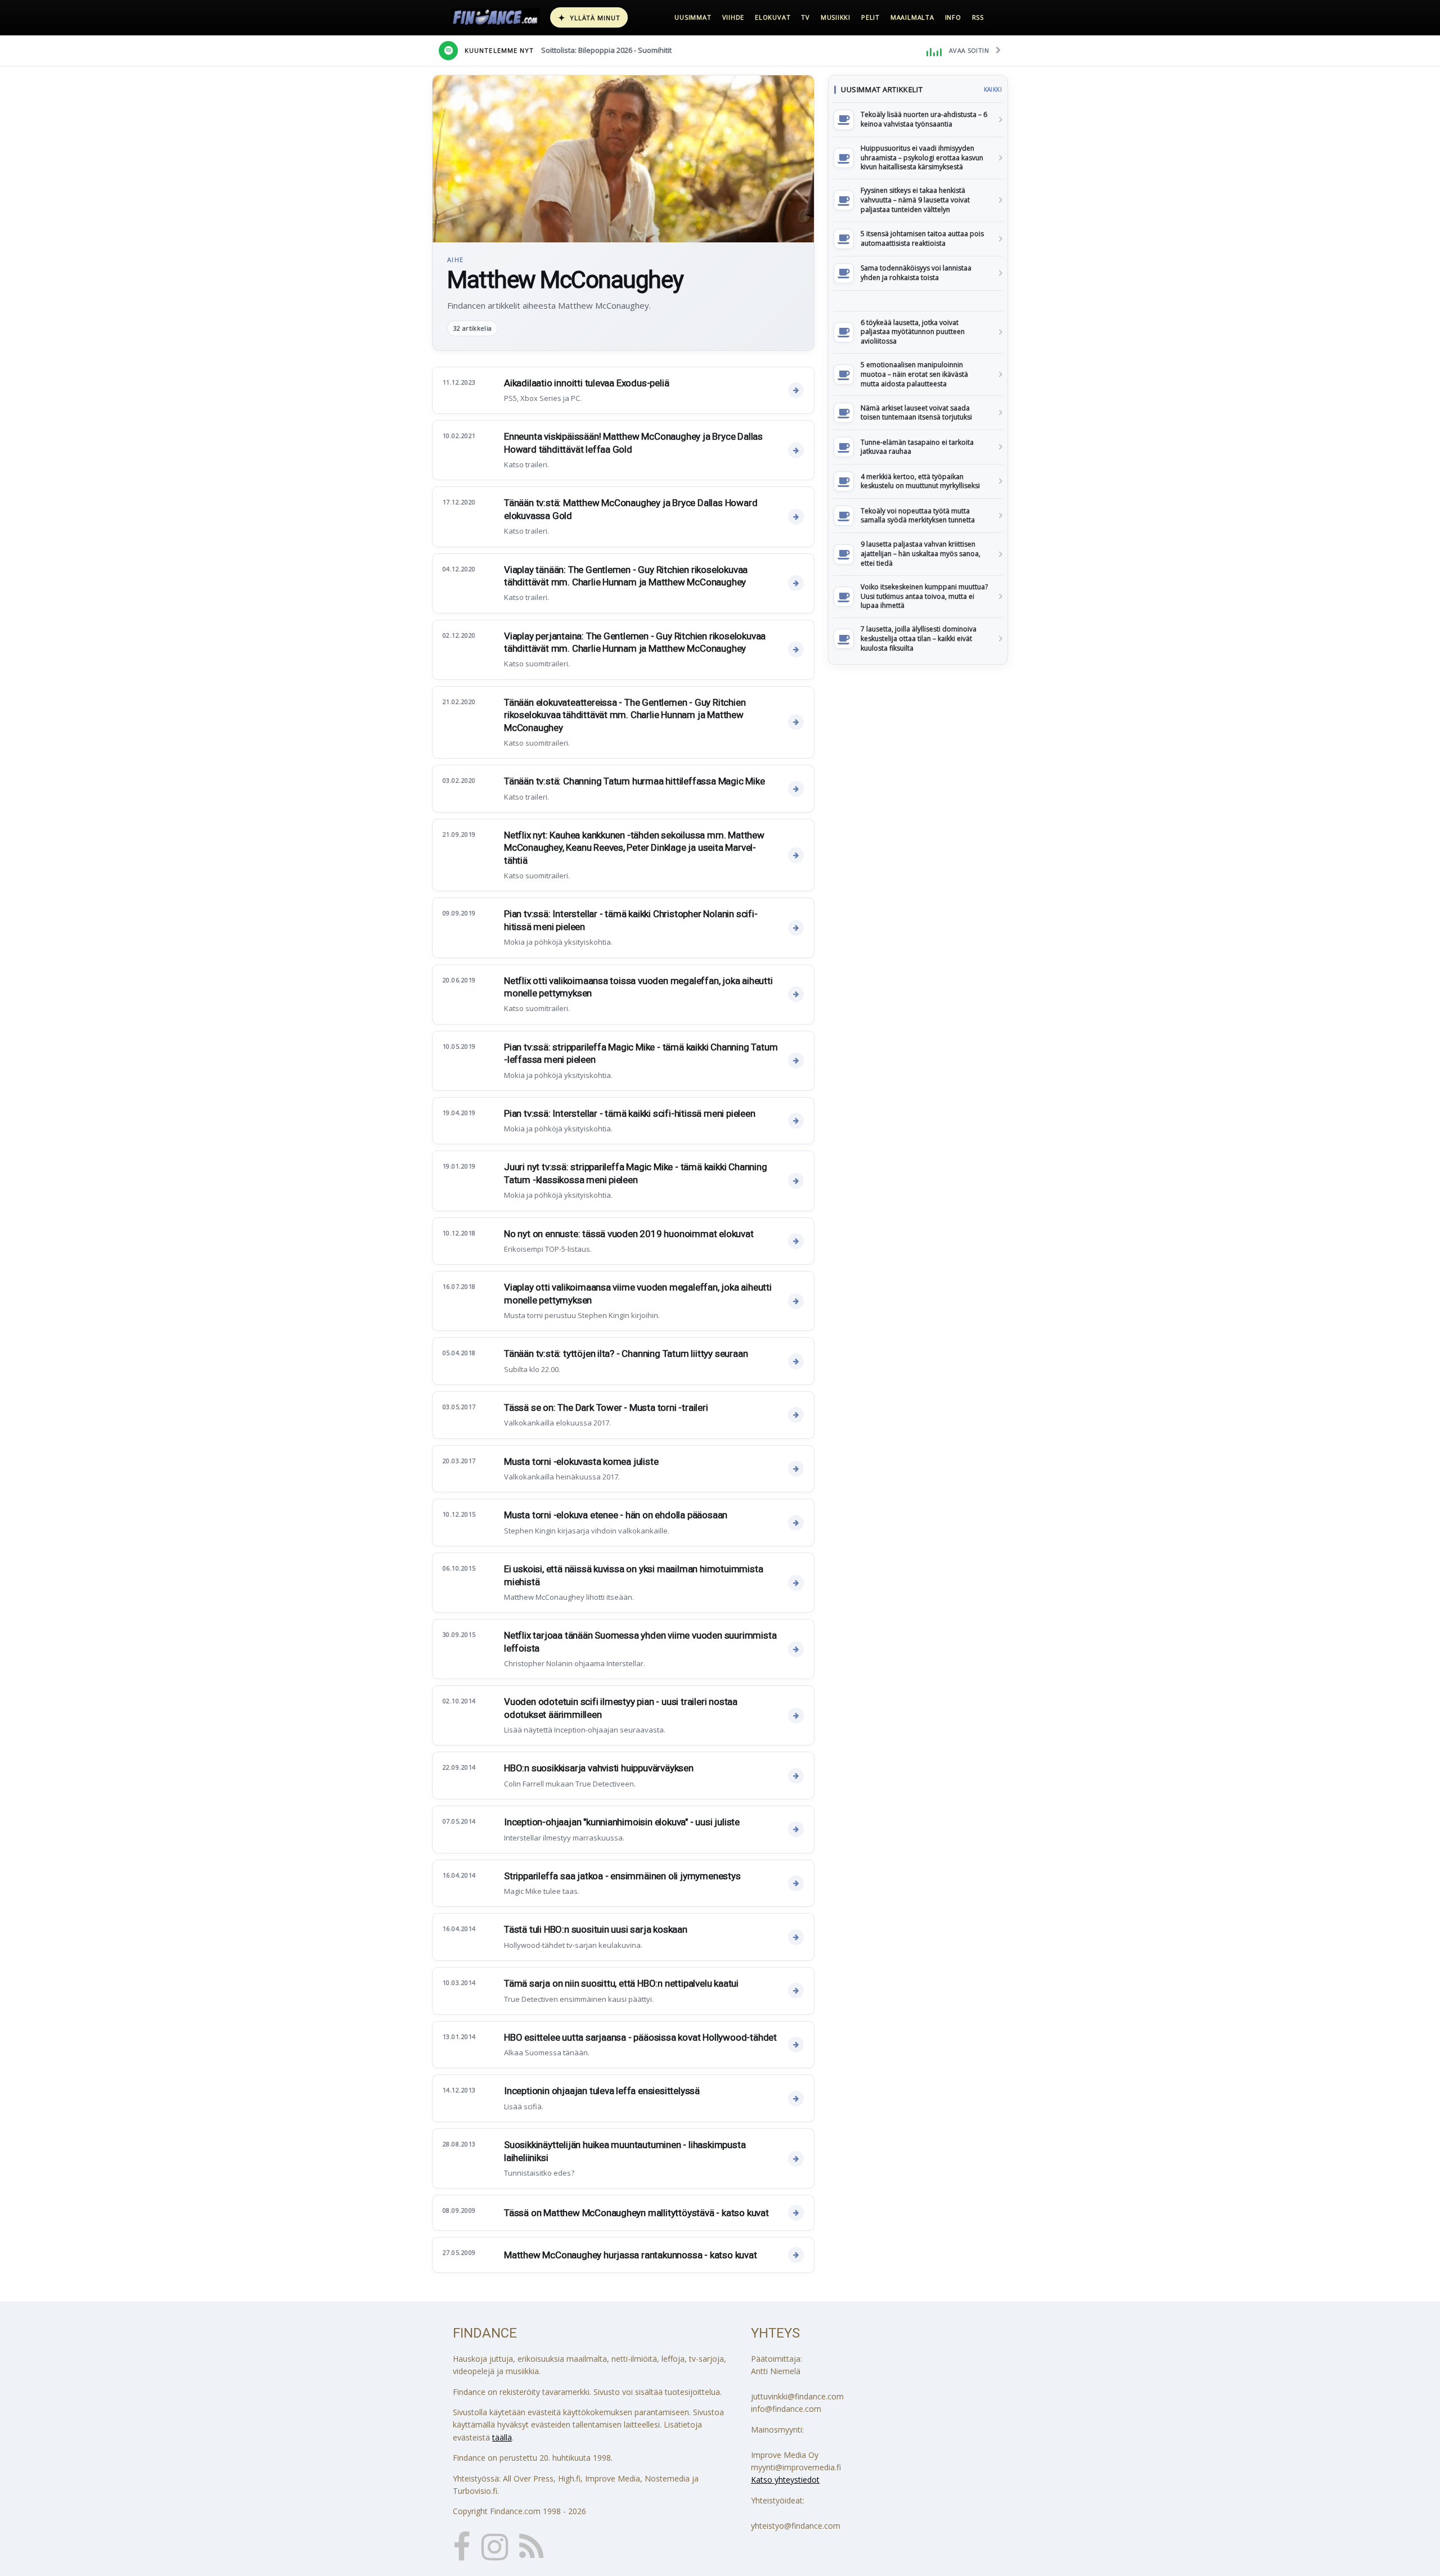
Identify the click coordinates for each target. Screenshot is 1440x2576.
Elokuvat (773, 17)
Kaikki (993, 89)
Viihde (733, 17)
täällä (502, 2437)
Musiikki (836, 17)
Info (953, 17)
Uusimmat (693, 17)
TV (805, 17)
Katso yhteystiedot (785, 2480)
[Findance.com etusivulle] (496, 17)
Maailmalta (912, 17)
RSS (978, 17)
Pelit (870, 17)
